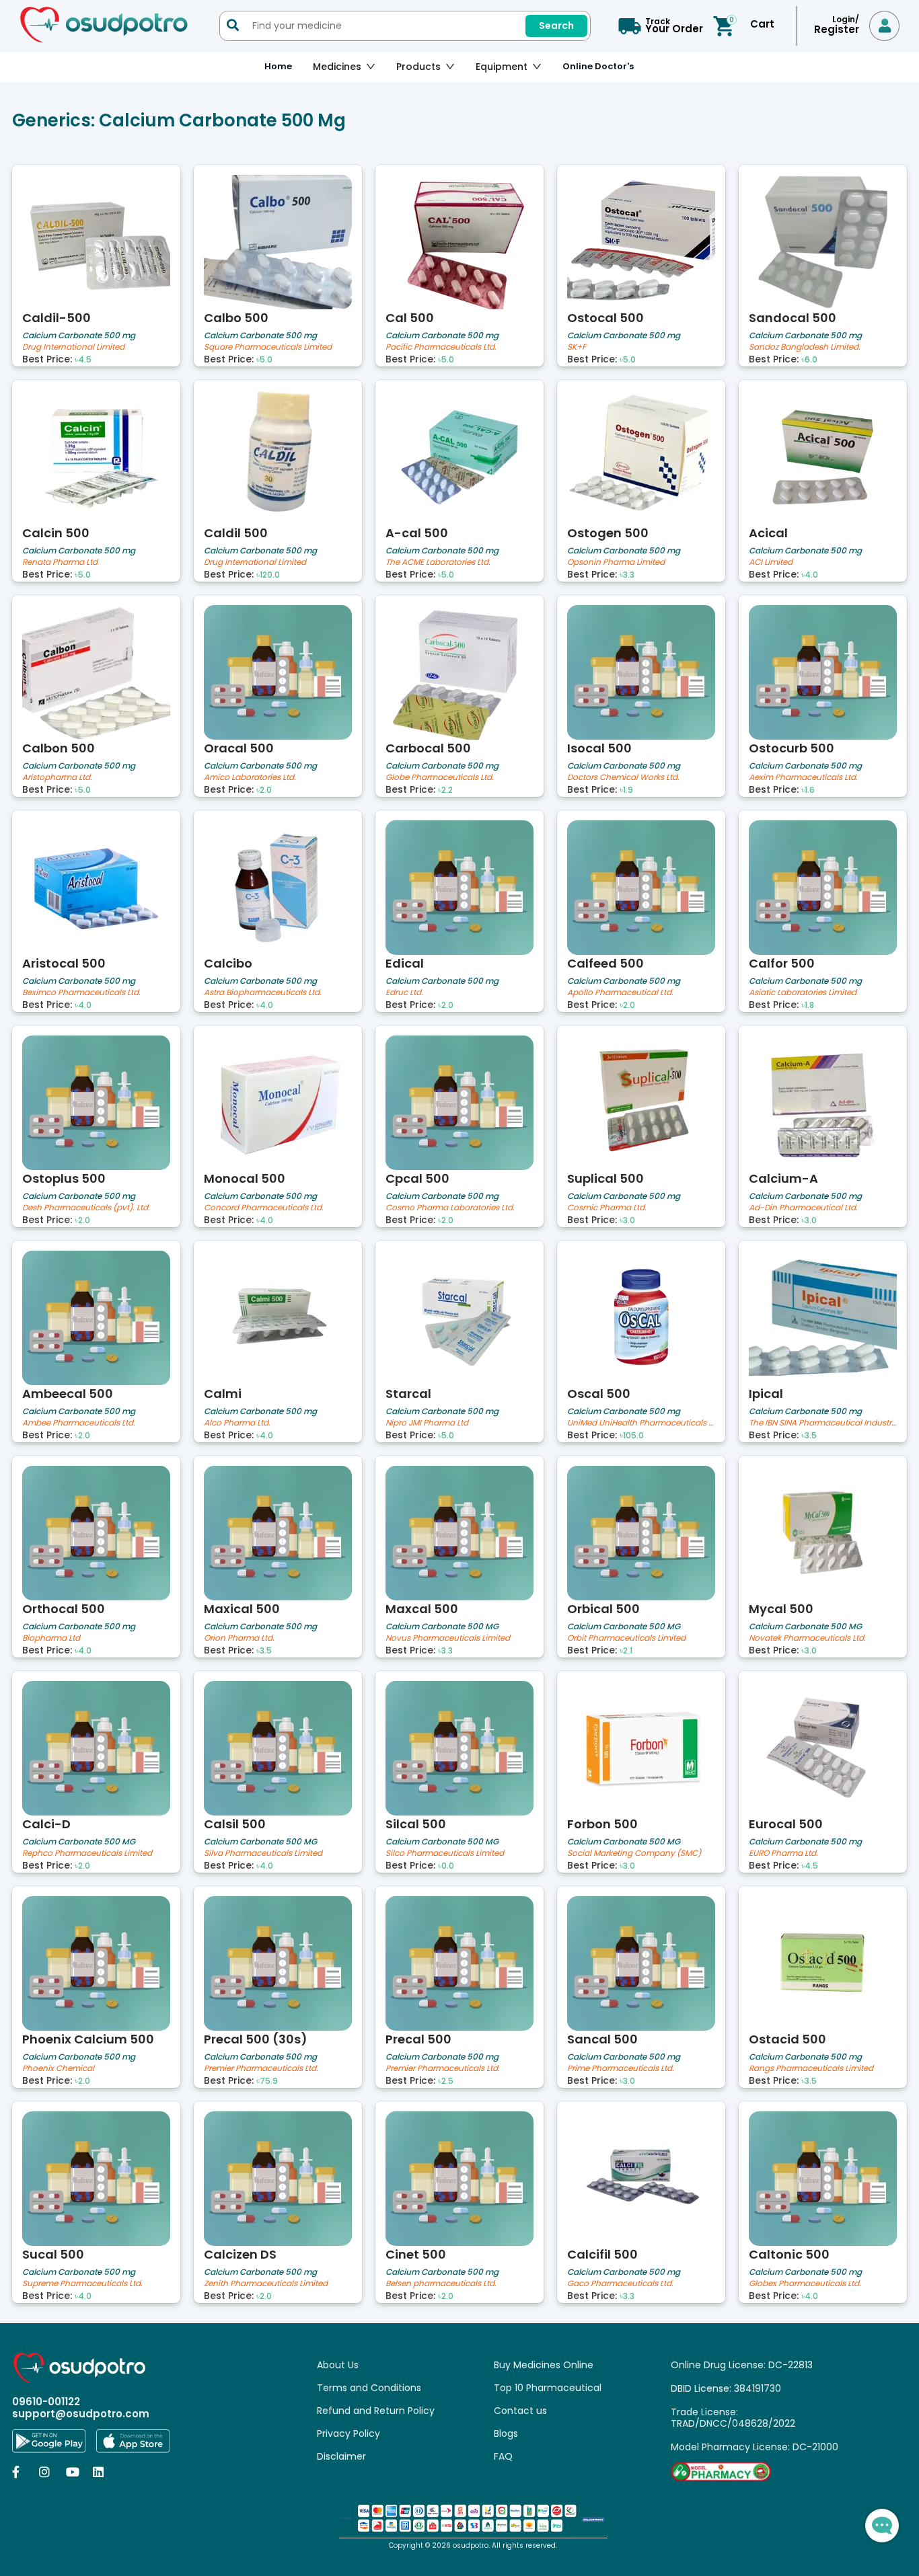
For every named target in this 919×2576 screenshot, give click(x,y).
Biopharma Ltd (51, 1638)
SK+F (577, 347)
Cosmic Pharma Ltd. (607, 1208)
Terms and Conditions (369, 2388)
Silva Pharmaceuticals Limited (263, 1853)
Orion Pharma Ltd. (239, 1638)
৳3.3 (627, 575)
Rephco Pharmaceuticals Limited (87, 1853)
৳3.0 (627, 1220)
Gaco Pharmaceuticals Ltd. (620, 2284)
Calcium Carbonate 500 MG (442, 1626)
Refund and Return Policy (376, 2411)
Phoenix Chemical (58, 2069)
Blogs (506, 2433)
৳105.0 (632, 1436)
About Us (338, 2365)
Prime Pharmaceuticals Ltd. (621, 2069)
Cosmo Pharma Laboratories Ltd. (450, 1208)
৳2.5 (446, 2081)
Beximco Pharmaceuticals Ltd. (81, 993)
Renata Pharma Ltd (60, 562)
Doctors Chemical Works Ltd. (623, 778)
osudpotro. (472, 2545)
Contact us (520, 2411)
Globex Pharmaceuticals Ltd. (805, 2284)
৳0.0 (446, 1866)
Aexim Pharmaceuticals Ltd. (803, 778)
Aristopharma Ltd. (57, 778)
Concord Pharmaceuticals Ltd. (264, 1208)
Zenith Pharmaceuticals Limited (266, 2284)
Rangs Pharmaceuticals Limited (811, 2069)
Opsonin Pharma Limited (616, 562)
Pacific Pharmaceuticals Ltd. (441, 347)
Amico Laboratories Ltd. (250, 778)
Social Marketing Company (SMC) (634, 1853)
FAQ (503, 2456)
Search (556, 26)
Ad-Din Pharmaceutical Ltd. (803, 1208)
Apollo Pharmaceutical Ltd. (620, 993)
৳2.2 (445, 790)
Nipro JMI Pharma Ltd (427, 1423)
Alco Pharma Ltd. (237, 1423)
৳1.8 (808, 1005)
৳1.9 (626, 790)
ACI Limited (771, 562)
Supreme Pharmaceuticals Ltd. (82, 2284)
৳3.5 (809, 1436)
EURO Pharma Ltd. (783, 1853)
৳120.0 (268, 575)
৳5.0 (264, 360)
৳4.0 (810, 575)
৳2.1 (626, 1651)
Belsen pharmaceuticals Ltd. (441, 2284)
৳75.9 (267, 2081)
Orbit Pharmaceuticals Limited (626, 1638)
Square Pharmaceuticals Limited (268, 347)
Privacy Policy (348, 2433)
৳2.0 (264, 790)
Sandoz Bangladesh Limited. (805, 347)
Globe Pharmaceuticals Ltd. (440, 778)
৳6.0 (809, 360)
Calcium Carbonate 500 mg (79, 335)
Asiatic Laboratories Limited (803, 993)
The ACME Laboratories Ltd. (438, 562)
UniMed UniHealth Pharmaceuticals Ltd (641, 1423)
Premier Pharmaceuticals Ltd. (261, 2069)
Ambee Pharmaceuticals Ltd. (79, 1423)
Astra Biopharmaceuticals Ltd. (263, 993)
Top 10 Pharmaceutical (548, 2388)
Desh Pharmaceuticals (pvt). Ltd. (86, 1208)
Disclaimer (341, 2456)
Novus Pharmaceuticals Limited (448, 1638)
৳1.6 (808, 790)
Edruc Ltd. (404, 993)
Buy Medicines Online (544, 2365)
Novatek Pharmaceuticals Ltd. (807, 1638)
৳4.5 (83, 360)
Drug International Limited (73, 347)
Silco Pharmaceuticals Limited (445, 1853)
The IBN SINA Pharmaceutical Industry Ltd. (823, 1423)
